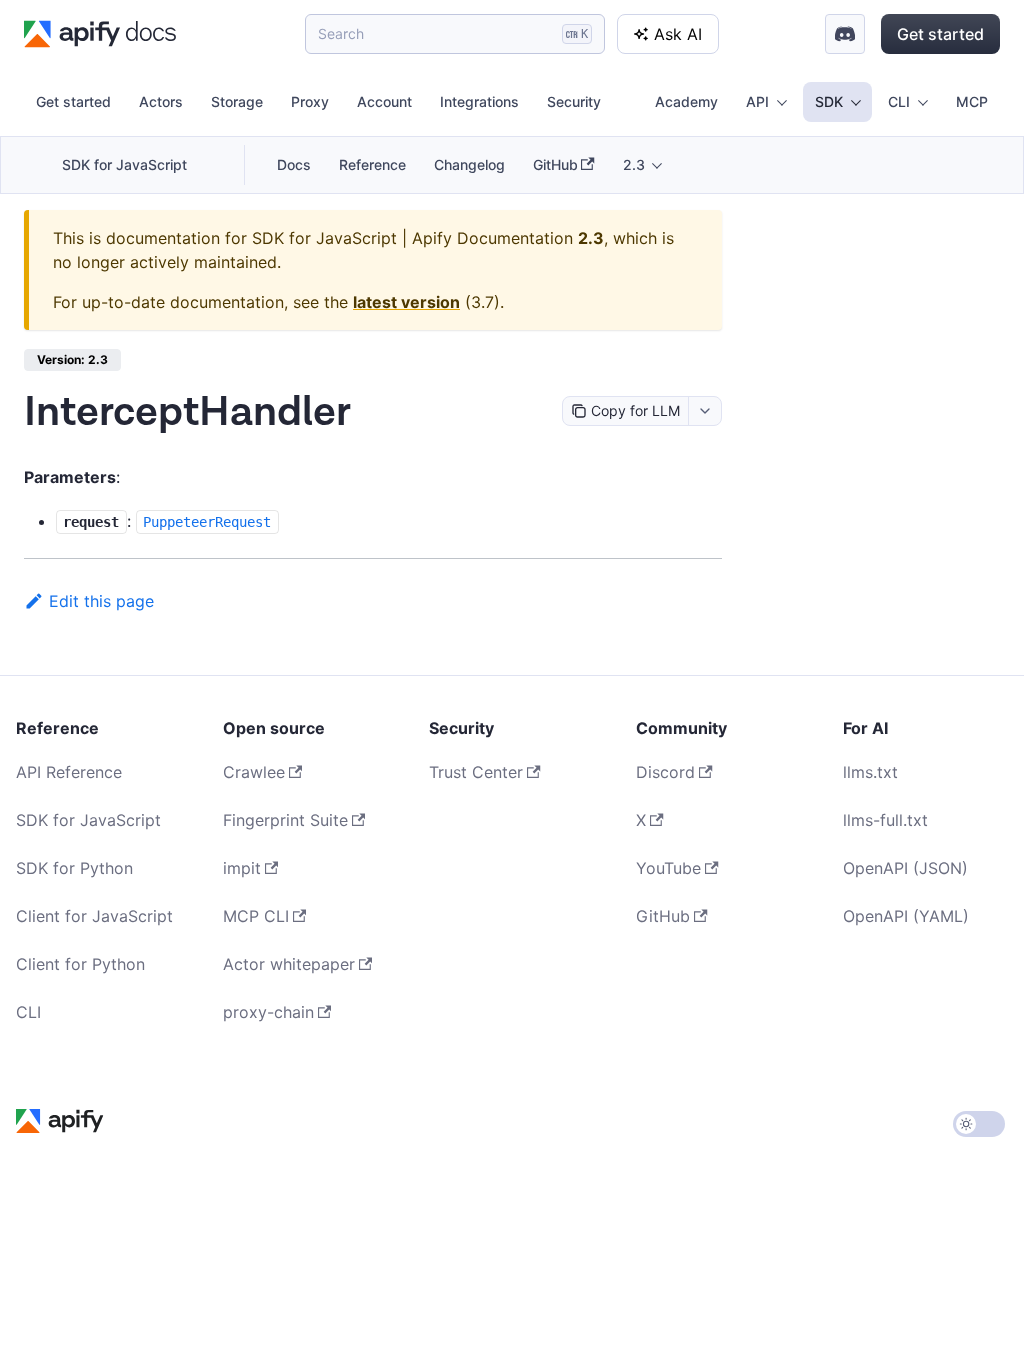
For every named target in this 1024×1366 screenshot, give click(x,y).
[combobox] (704, 411)
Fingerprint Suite (285, 820)
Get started (940, 34)
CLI (28, 1012)
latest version (406, 302)
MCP (972, 101)
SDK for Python (74, 868)
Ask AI (678, 34)
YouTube (668, 868)
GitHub (555, 164)
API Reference (69, 772)
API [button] (757, 101)
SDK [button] (829, 101)
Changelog (469, 164)
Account (384, 101)
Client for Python (80, 964)
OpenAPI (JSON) (905, 868)
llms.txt (870, 772)
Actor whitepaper (289, 964)
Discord (665, 772)
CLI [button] (899, 101)
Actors (161, 101)
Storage (237, 101)
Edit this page (101, 601)
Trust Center (476, 772)
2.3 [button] (634, 164)
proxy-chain (268, 1012)
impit (242, 868)
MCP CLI (256, 916)
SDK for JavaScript (124, 164)
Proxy (310, 101)
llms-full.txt (885, 820)
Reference (372, 164)
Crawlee (254, 772)
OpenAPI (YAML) (906, 916)
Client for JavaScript (94, 916)
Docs (294, 164)
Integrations (479, 101)
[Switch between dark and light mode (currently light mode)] (979, 1124)
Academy (686, 101)
